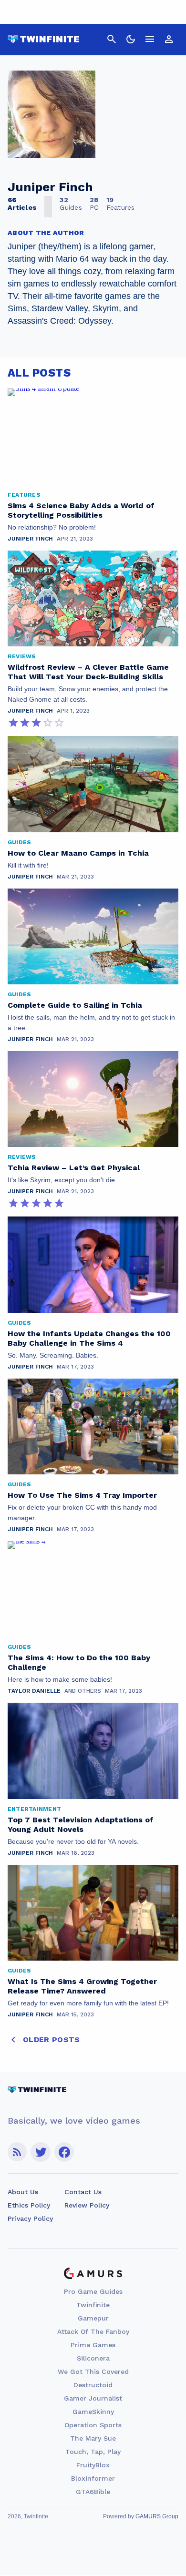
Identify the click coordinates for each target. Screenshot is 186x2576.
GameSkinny (93, 2412)
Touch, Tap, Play (93, 2452)
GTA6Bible (93, 2492)
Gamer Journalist (93, 2398)
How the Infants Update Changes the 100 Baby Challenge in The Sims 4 (89, 1338)
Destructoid (93, 2385)
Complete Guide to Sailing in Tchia (75, 1005)
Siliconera (93, 2358)
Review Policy (87, 2205)
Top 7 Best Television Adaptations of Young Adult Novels (81, 1825)
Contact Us (83, 2192)
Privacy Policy (30, 2218)
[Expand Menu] (150, 39)
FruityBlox (93, 2465)
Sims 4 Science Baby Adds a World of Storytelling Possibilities (81, 510)
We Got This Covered (93, 2372)
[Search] (112, 39)
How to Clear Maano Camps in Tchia (78, 853)
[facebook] (64, 2152)
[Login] (169, 39)
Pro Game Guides (93, 2291)
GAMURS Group (157, 2516)
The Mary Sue (93, 2438)
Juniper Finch (30, 539)
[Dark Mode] (131, 39)
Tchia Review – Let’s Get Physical (74, 1168)
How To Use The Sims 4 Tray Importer (82, 1495)
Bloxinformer (93, 2478)
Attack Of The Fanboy (93, 2331)
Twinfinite (93, 2305)
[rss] (17, 2152)
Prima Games (93, 2345)
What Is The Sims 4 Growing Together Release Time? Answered (82, 1986)
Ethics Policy (29, 2205)
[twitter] (41, 2152)
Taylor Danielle (34, 1691)
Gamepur (93, 2318)
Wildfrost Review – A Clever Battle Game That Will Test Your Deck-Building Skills (88, 672)
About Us (23, 2192)
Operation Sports (93, 2425)
